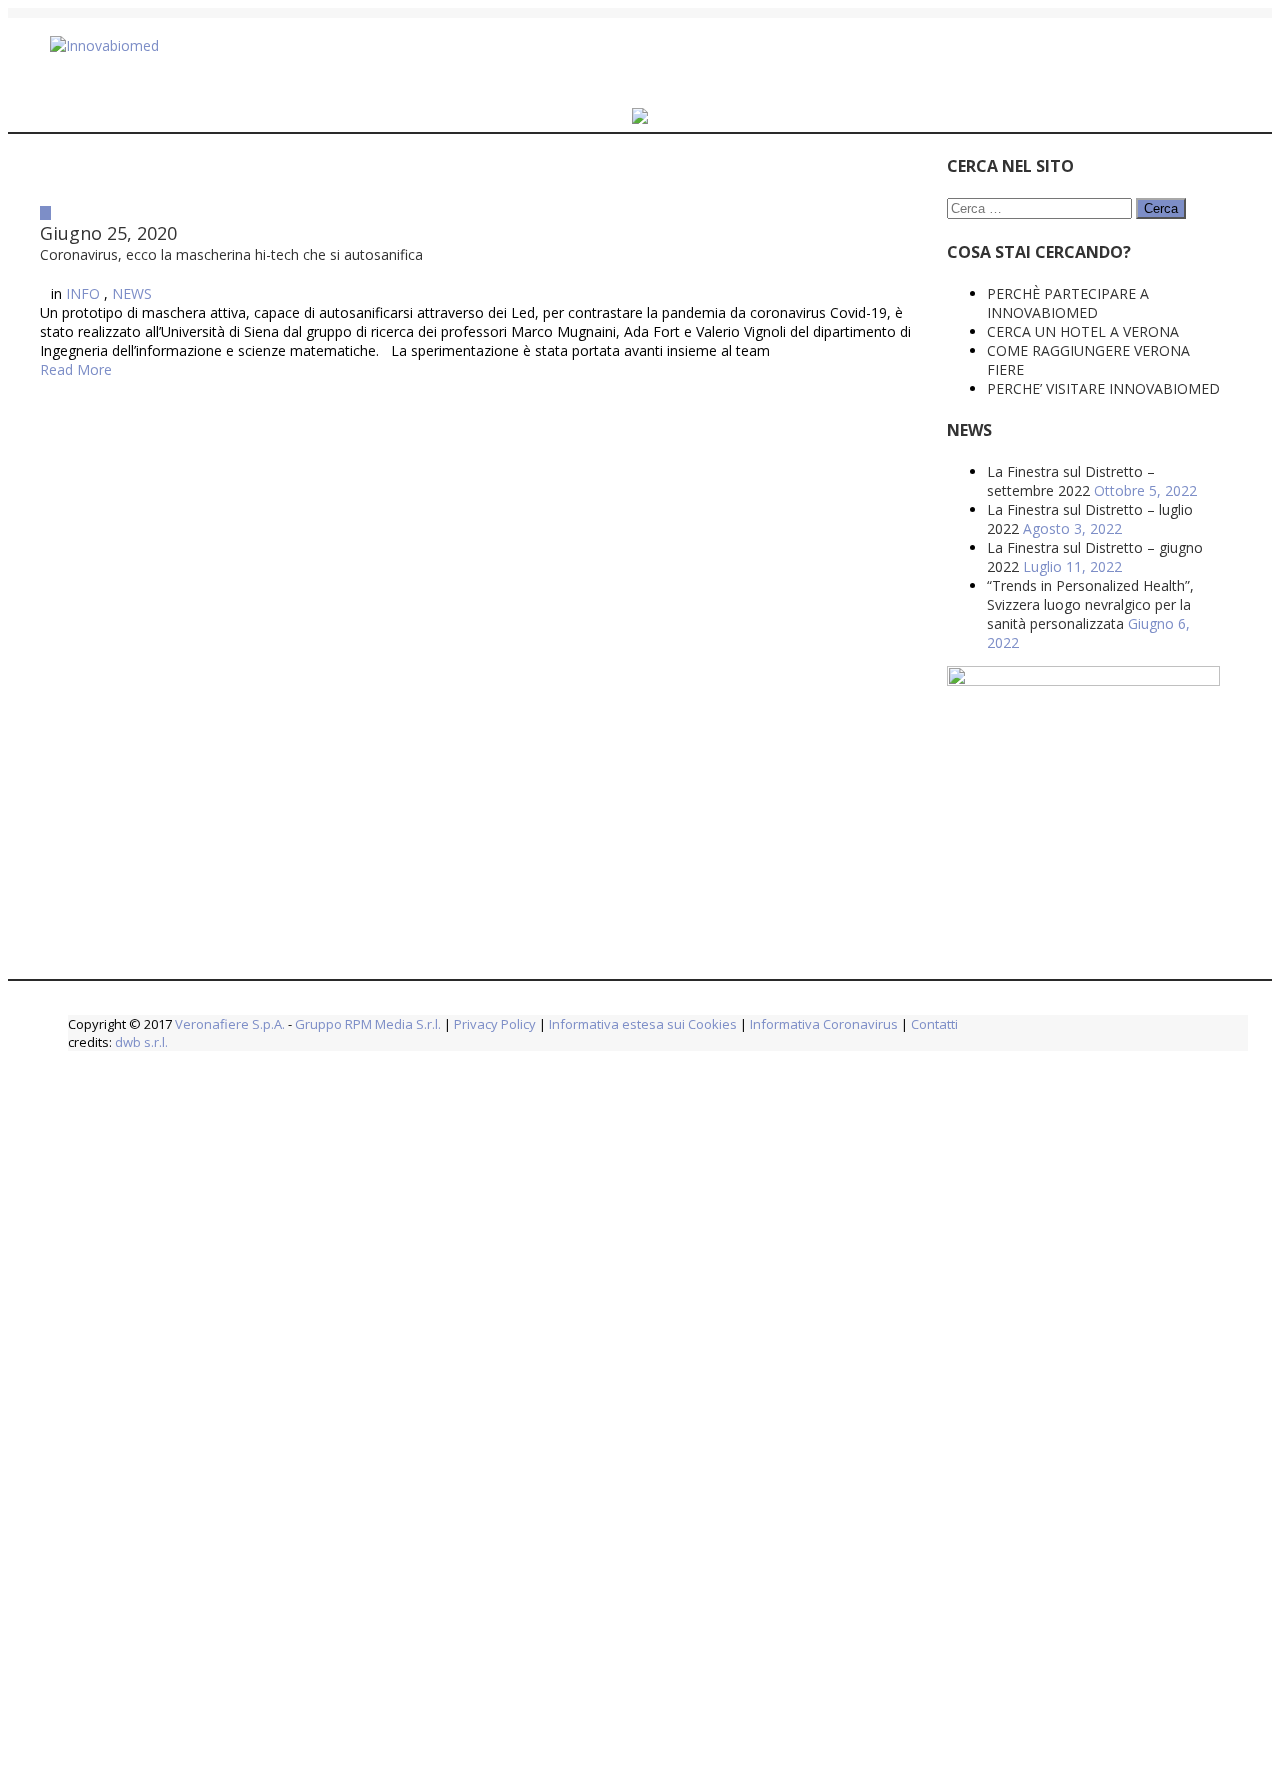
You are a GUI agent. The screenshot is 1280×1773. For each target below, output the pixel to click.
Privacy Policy (495, 1024)
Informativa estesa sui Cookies (643, 1024)
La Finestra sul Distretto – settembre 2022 (924, 481)
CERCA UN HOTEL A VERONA (936, 331)
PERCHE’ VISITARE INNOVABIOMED (956, 388)
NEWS (132, 308)
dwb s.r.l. (141, 1042)
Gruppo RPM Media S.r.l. (368, 1024)
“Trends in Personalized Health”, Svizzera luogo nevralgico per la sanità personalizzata (943, 604)
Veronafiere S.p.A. (230, 1024)
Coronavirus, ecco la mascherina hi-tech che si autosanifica (377, 262)
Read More (76, 403)
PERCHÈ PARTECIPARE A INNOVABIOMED (921, 303)
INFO (83, 308)
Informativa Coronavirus (824, 1024)
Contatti (933, 1024)
